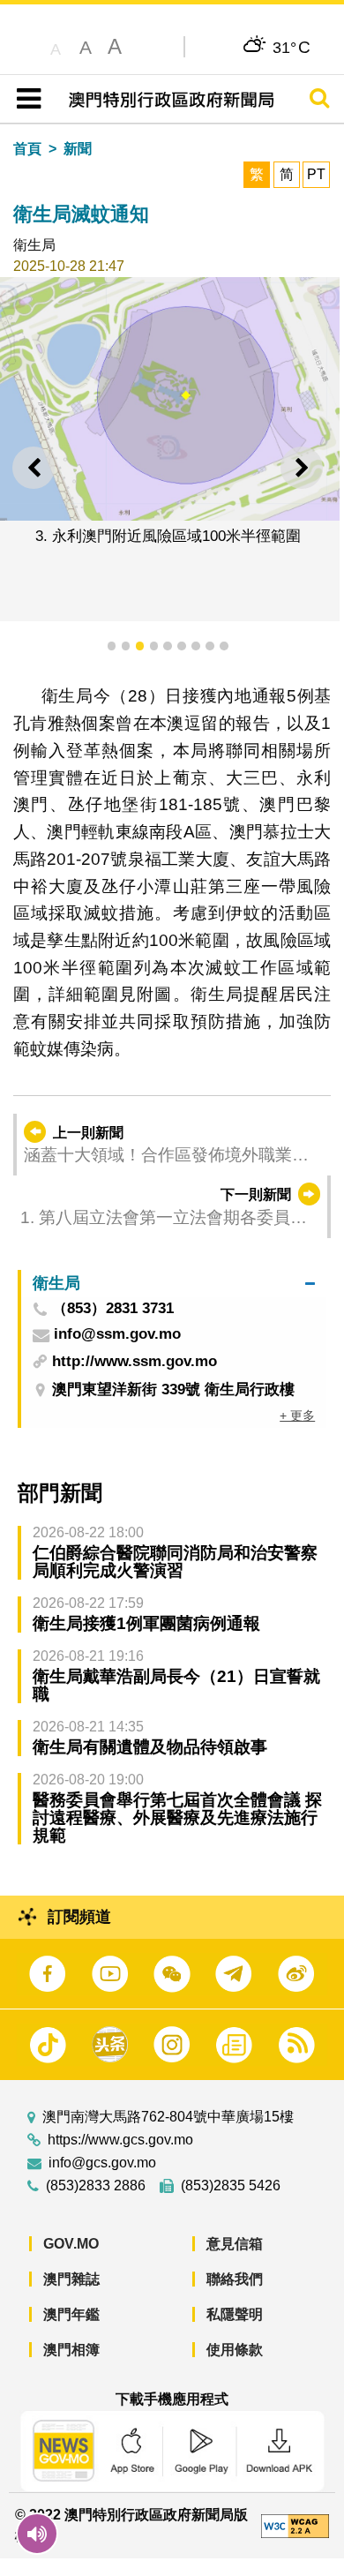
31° (292, 47)
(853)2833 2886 (96, 2186)
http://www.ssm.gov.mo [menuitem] (135, 1361)
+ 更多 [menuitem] (297, 1416)
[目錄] (25, 99)
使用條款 (235, 2350)
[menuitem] (174, 1284)
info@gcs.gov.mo (102, 2163)
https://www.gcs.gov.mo (120, 2140)
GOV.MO (71, 2244)
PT (316, 174)
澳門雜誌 (71, 2279)
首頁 (27, 149)
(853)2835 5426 (231, 2186)
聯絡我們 (235, 2279)
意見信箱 (235, 2244)
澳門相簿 (71, 2350)
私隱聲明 (235, 2314)
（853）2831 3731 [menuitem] (113, 1309)
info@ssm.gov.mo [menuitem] (117, 1335)
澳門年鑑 (71, 2314)
